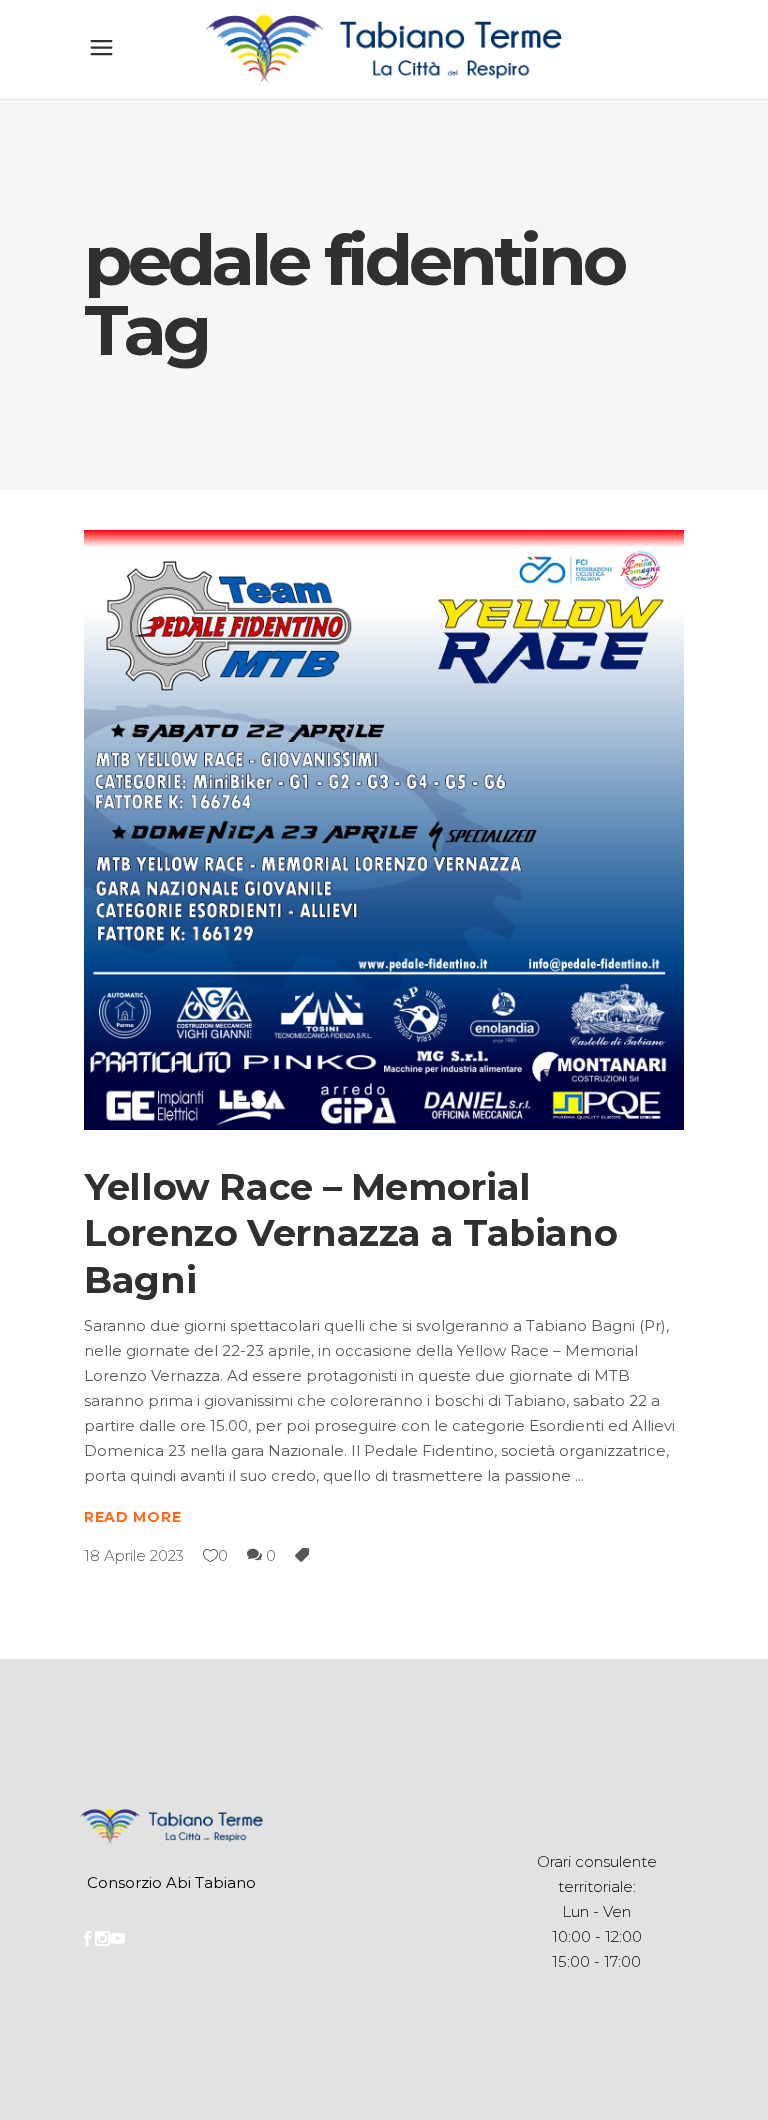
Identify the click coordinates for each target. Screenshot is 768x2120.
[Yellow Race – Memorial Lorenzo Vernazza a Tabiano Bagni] (384, 830)
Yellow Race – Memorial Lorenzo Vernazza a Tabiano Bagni (350, 1233)
